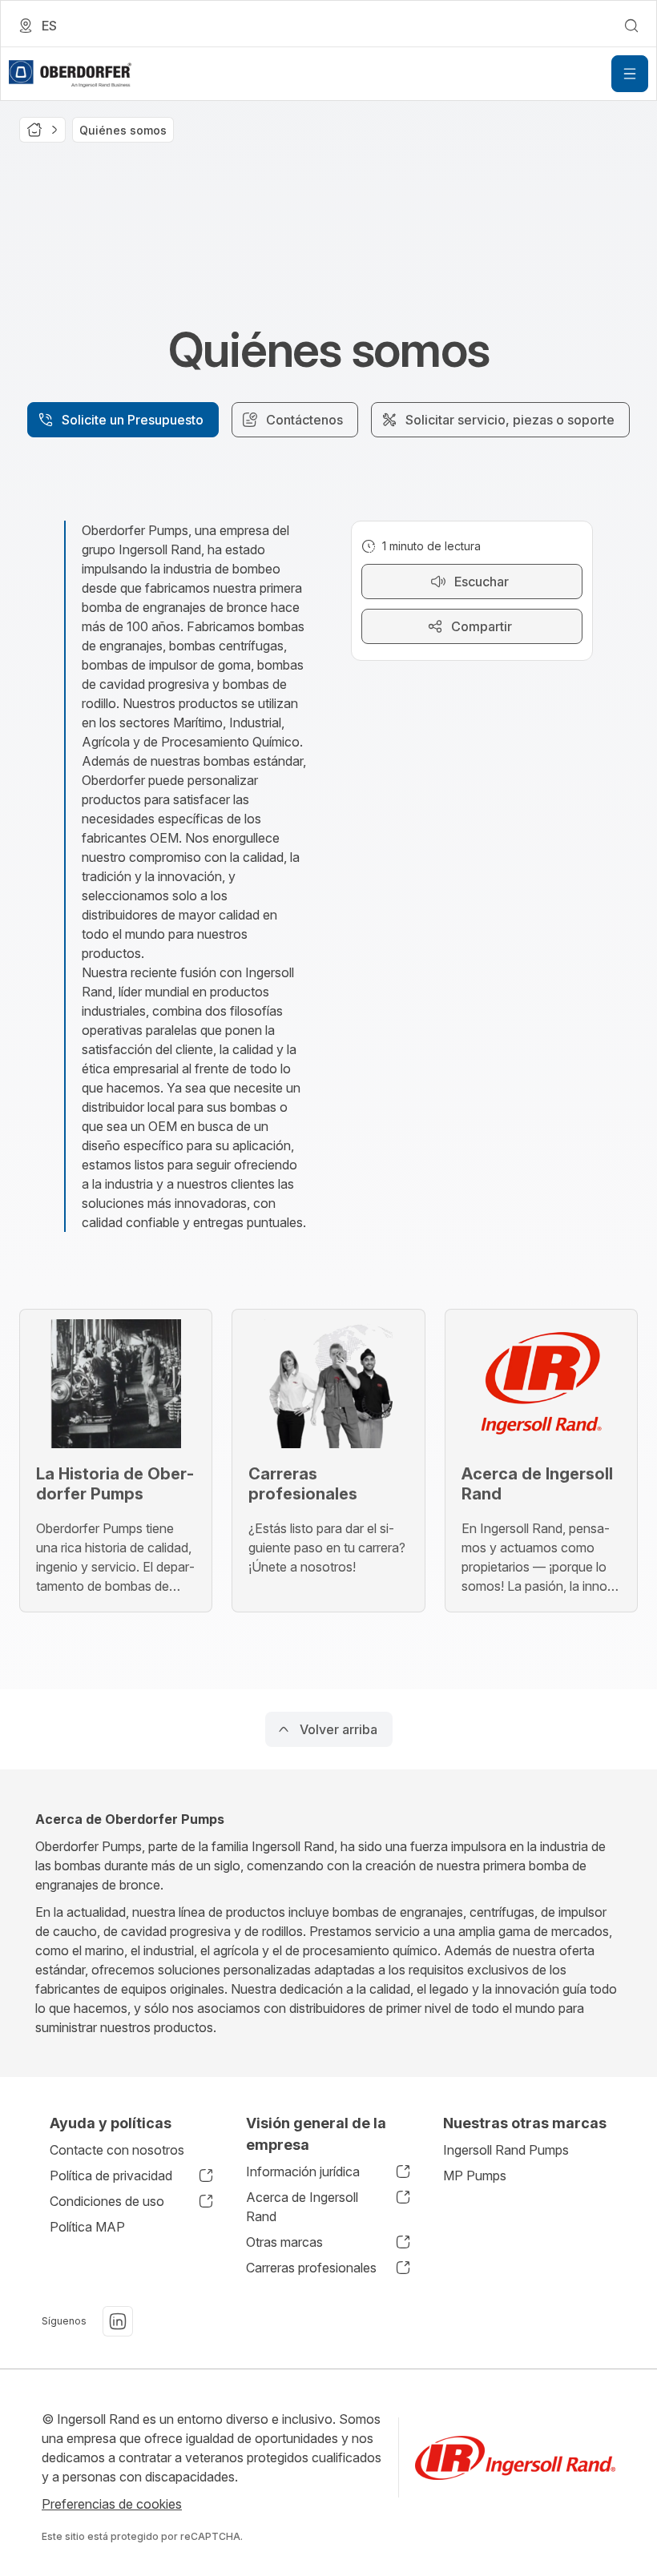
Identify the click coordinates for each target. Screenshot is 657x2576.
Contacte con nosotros (117, 2150)
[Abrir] (630, 74)
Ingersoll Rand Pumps (506, 2150)
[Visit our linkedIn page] (118, 2321)
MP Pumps (475, 2176)
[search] (631, 26)
